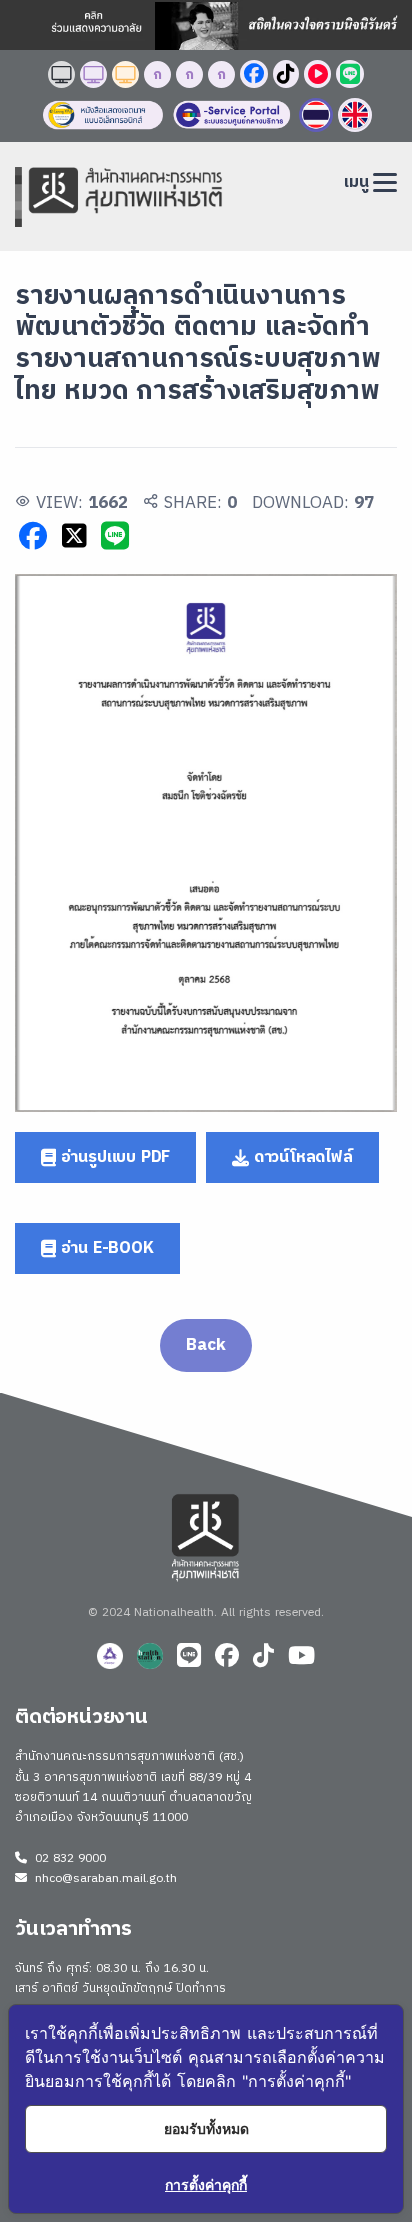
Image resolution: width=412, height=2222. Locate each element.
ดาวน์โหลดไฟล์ (301, 1157)
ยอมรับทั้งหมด (206, 2128)
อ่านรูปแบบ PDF (113, 1157)
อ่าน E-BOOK (105, 1248)
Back (205, 1345)
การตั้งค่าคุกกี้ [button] (206, 2184)
